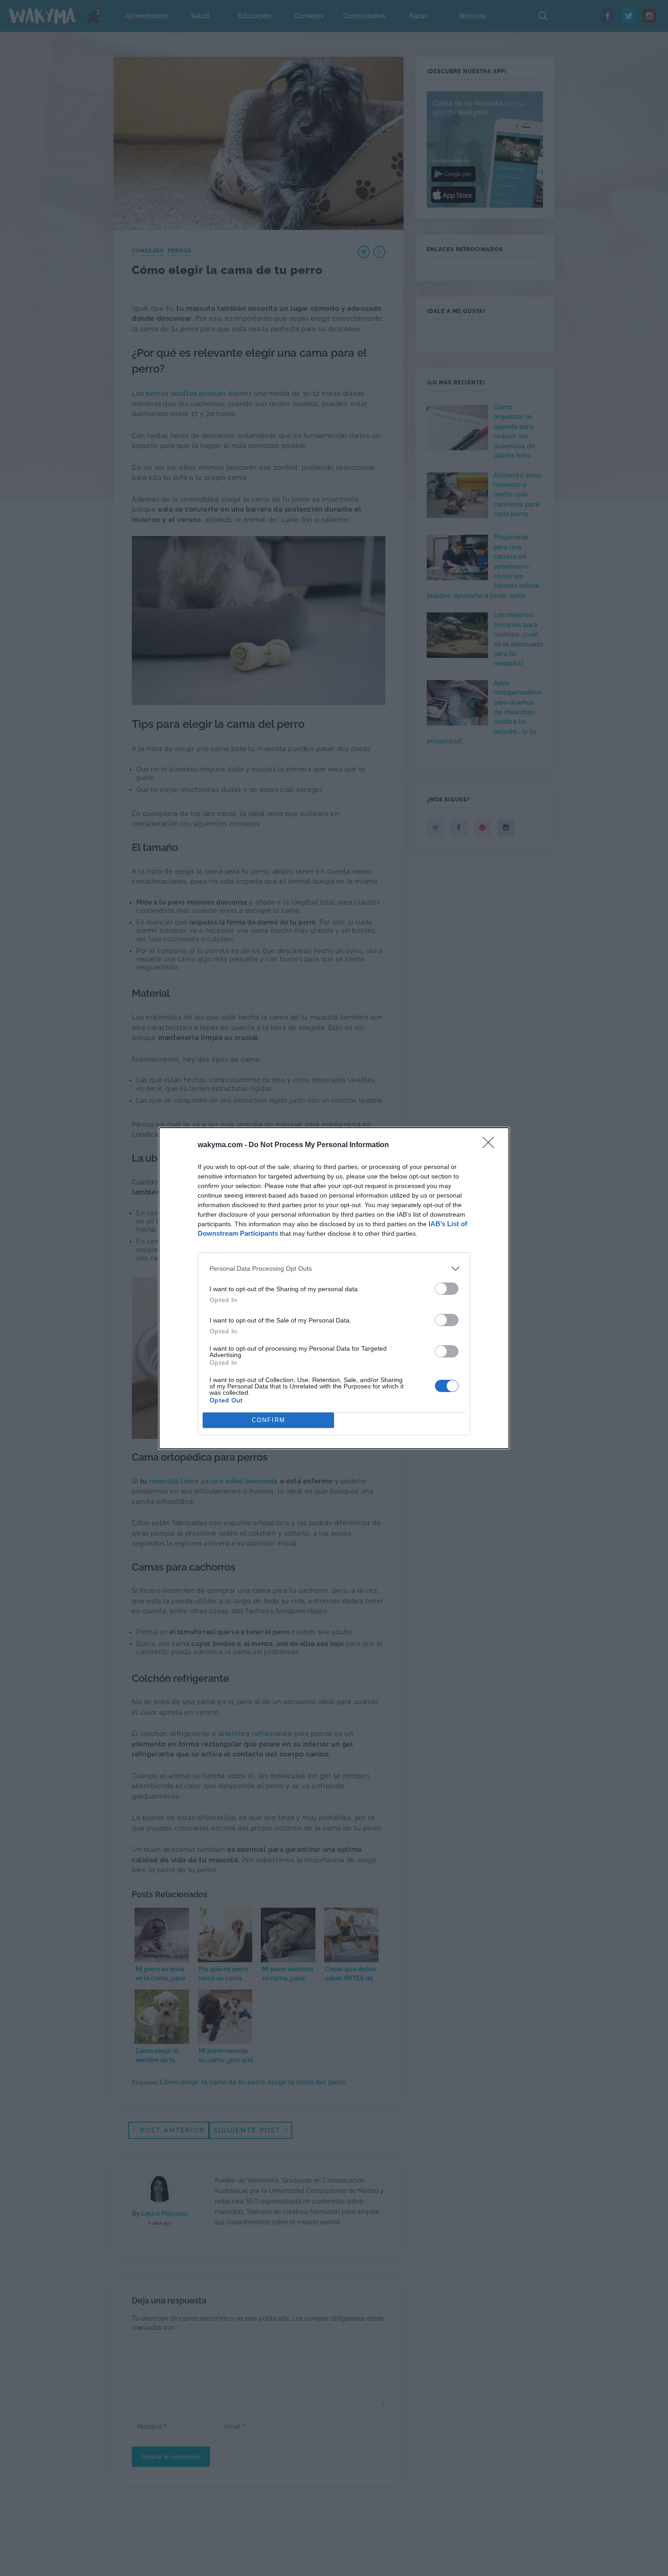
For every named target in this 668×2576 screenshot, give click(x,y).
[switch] (447, 1289)
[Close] (491, 1145)
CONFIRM (269, 1420)
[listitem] (334, 1269)
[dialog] (334, 1288)
